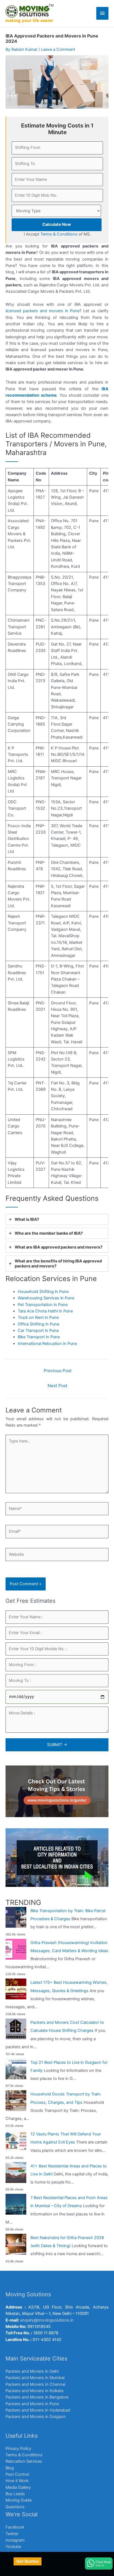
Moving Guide (19, 2500)
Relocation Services (24, 2461)
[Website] (57, 1556)
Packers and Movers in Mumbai (35, 2378)
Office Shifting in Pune (38, 1324)
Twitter (12, 2534)
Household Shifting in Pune (43, 1292)
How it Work (17, 2481)
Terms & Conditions (24, 2455)
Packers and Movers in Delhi (32, 2371)
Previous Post (58, 1371)
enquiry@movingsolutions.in (47, 2320)
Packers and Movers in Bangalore (37, 2397)
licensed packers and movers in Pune (42, 311)
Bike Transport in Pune (39, 1337)
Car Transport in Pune (38, 1330)
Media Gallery (18, 2487)
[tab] (57, 1219)
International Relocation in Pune (47, 1344)
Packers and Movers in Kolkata (34, 2391)
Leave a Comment (58, 49)
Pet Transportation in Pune (43, 1305)
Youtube (13, 2547)
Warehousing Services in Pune (46, 1298)
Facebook (15, 2527)
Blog (10, 2468)
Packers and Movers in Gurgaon (36, 2417)
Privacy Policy (18, 2449)
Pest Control (17, 2474)
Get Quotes (28, 2561)
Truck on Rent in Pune (38, 1317)
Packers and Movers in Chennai (35, 2384)
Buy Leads (15, 2494)
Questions (15, 2507)
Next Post (58, 1386)
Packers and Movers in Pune (32, 2404)
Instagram (15, 2540)
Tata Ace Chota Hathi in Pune (45, 1311)
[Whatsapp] (99, 2564)
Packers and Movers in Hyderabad (38, 2410)
